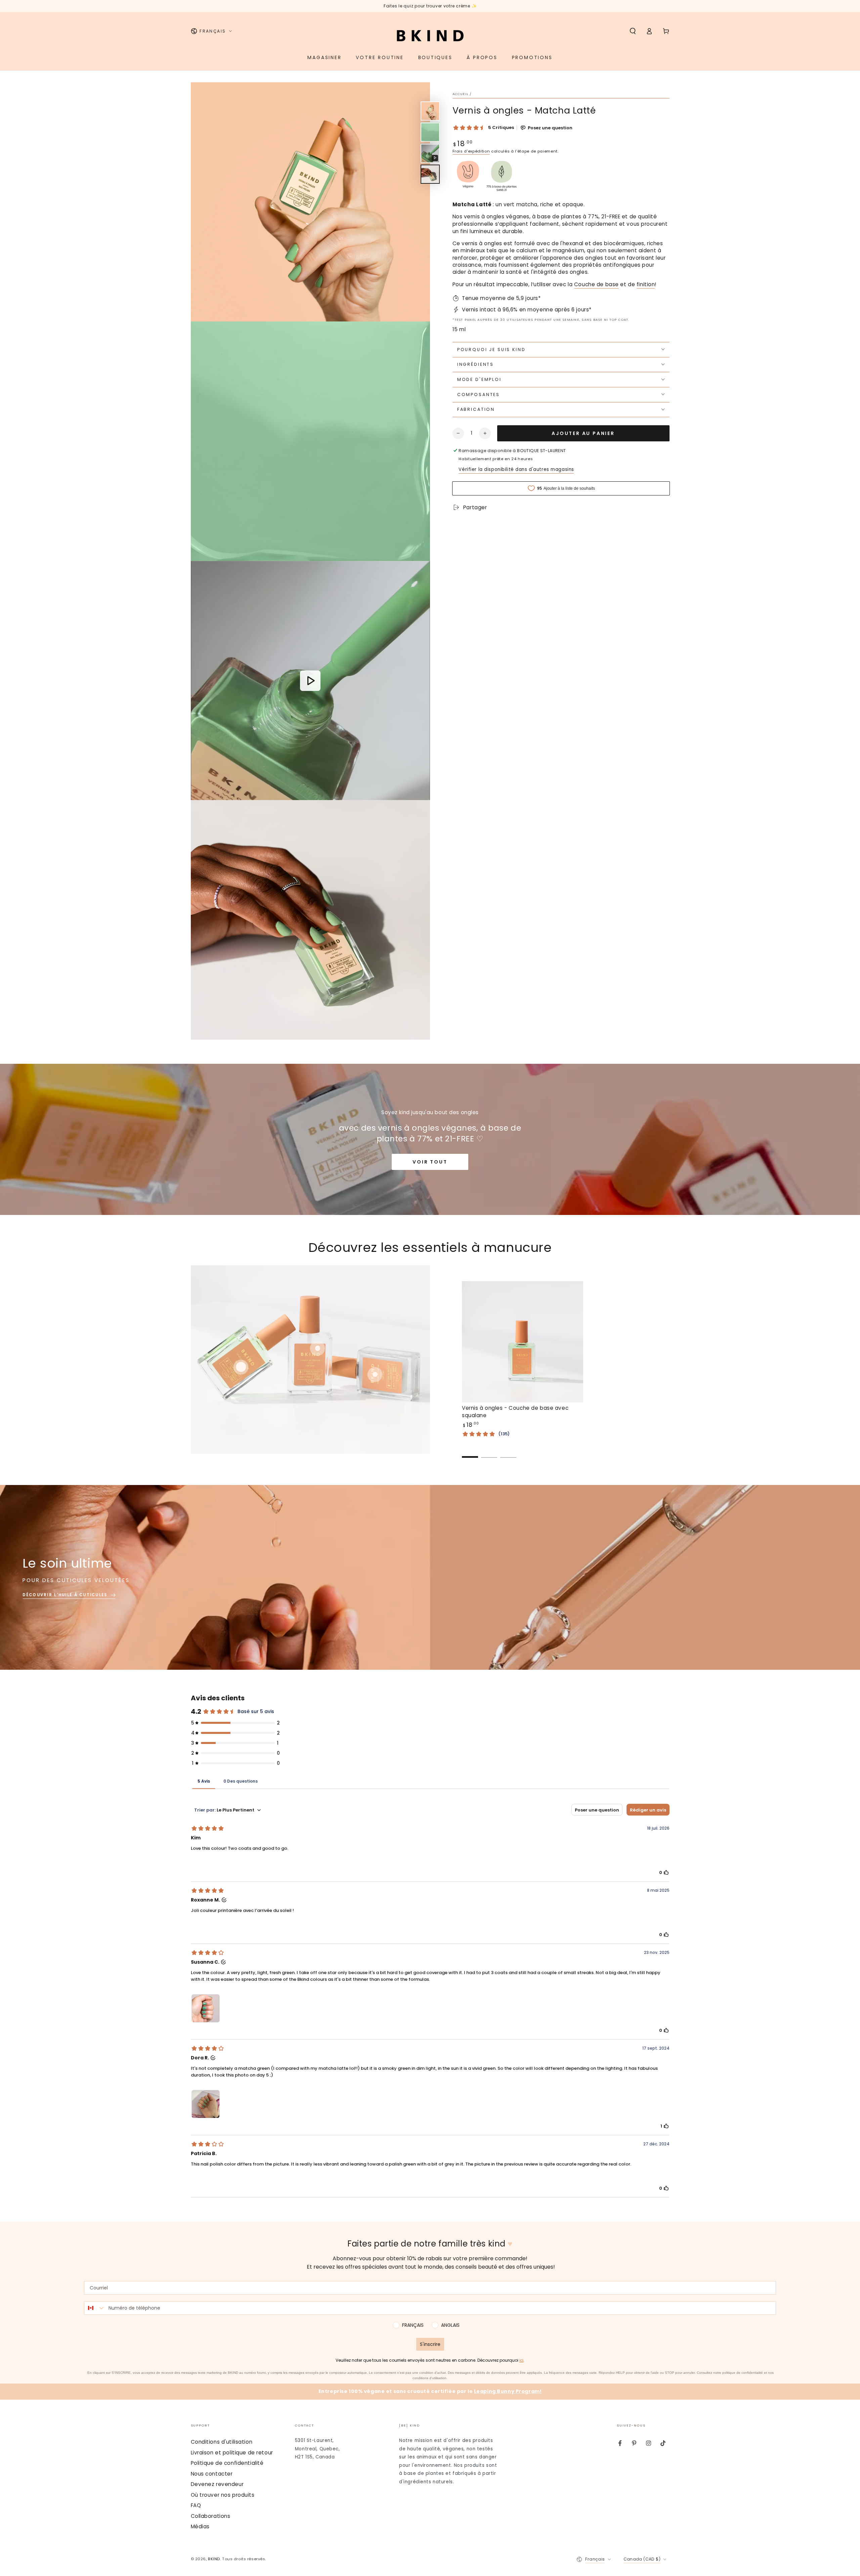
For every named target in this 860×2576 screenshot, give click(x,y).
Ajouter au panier (583, 433)
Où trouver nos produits (223, 2495)
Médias (200, 2526)
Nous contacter (212, 2474)
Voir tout (430, 1162)
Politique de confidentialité (227, 2463)
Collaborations (211, 2516)
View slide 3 (508, 1452)
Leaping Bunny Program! (508, 2391)
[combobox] (95, 2308)
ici (521, 2360)
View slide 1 (470, 1452)
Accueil (461, 94)
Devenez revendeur (217, 2484)
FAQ (196, 2505)
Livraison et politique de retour (232, 2453)
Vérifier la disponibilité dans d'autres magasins (516, 469)
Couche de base (596, 284)
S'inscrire (430, 2344)
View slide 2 (489, 1452)
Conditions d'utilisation (222, 2442)
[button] (633, 31)
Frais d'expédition (471, 151)
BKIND (214, 2559)
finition (646, 284)
